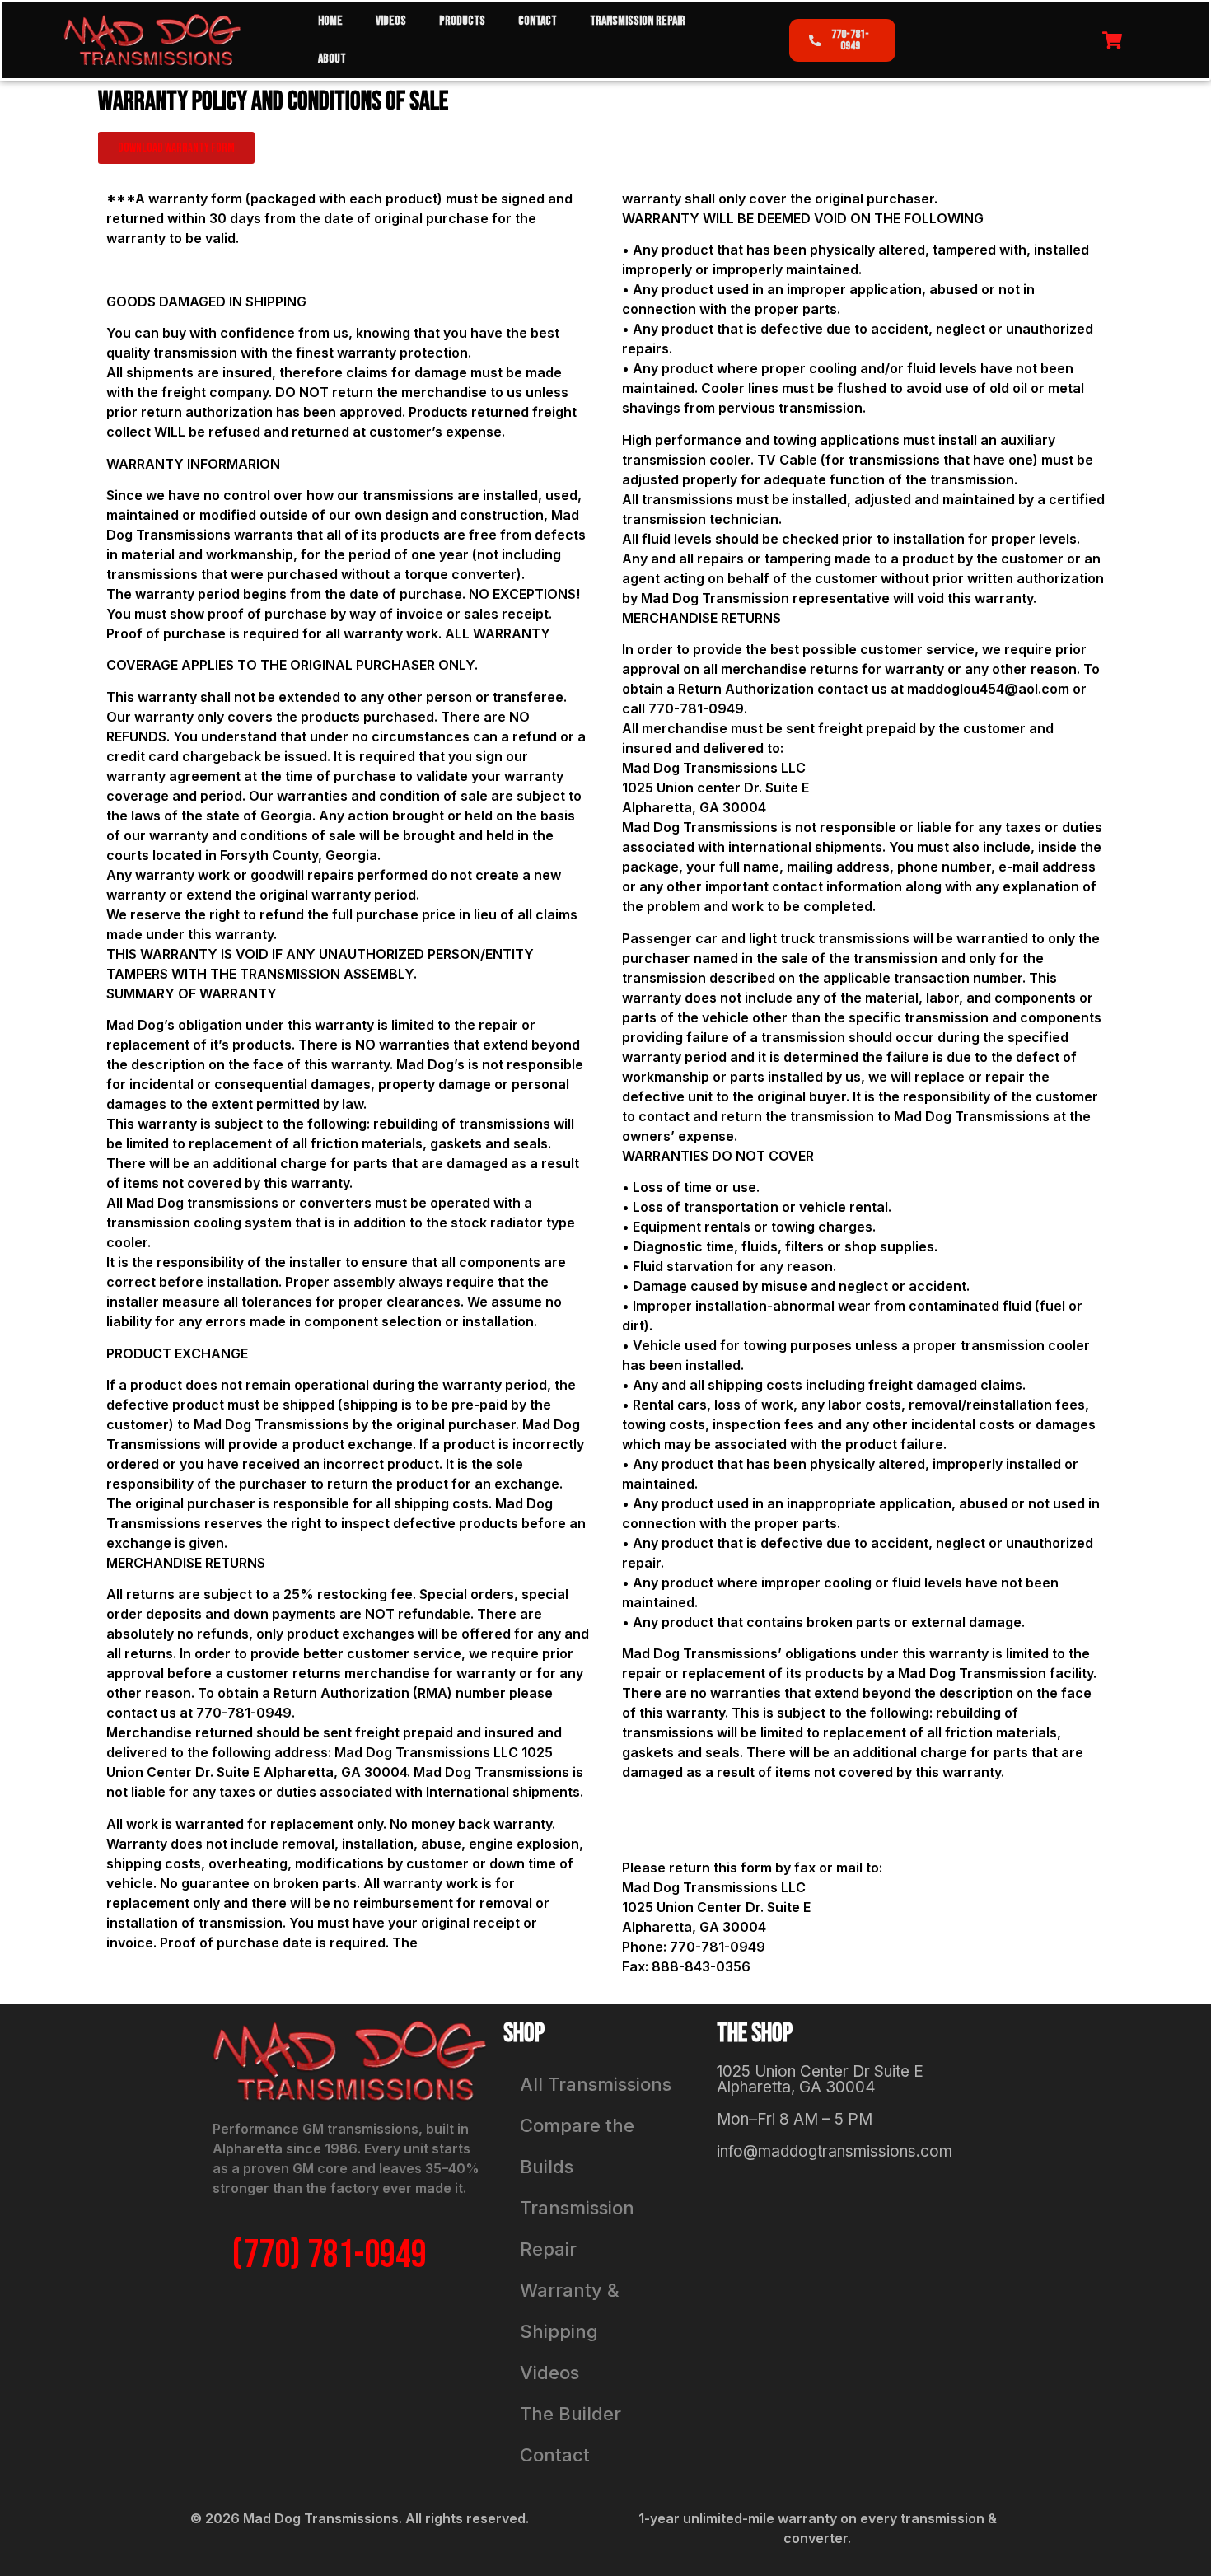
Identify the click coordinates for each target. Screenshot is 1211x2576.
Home (330, 21)
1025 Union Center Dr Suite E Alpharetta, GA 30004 (820, 2079)
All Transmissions (596, 2084)
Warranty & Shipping (570, 2311)
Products (462, 21)
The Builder (570, 2414)
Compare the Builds (577, 2146)
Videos (391, 21)
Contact (538, 21)
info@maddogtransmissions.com (835, 2151)
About (332, 59)
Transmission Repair (638, 21)
